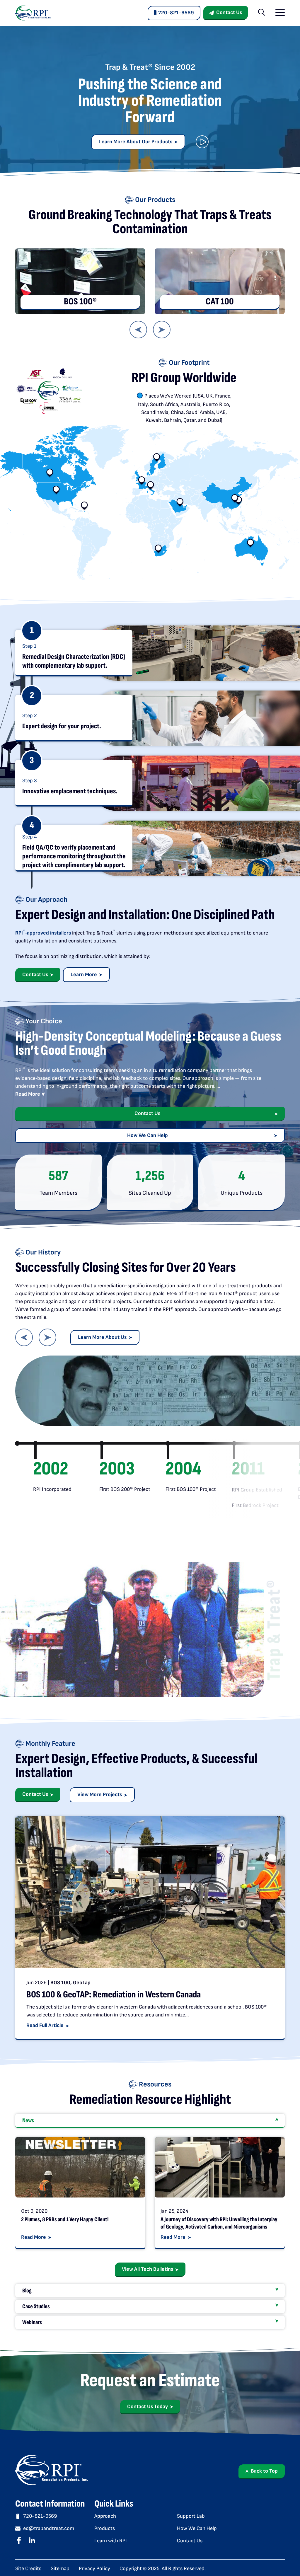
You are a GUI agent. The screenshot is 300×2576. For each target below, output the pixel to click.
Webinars (32, 2322)
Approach (105, 2516)
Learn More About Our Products (136, 142)
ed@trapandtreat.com (49, 2528)
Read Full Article (45, 2025)
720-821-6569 (176, 13)
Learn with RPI (111, 2541)
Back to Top (264, 2471)
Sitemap (60, 2569)
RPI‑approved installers (43, 933)
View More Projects (100, 1795)
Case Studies (36, 2306)
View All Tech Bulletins (148, 2269)
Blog (27, 2291)
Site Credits (28, 2569)
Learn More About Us (102, 1337)
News (28, 2120)
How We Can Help (148, 1135)
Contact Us (229, 12)
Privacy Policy (94, 2569)
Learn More (84, 975)
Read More (34, 2237)
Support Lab (191, 2516)
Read (28, 1094)
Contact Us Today (148, 2407)
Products (105, 2528)
